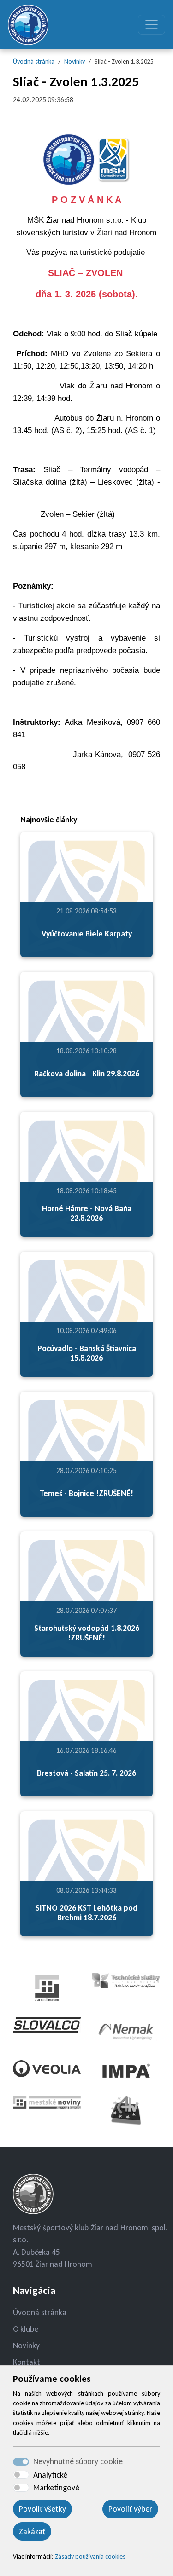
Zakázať (32, 2531)
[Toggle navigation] (152, 25)
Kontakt (27, 2362)
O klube (26, 2329)
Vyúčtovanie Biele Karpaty (87, 934)
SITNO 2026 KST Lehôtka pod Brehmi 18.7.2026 (86, 1913)
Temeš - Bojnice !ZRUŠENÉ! (86, 1493)
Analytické (50, 2475)
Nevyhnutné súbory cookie (78, 2461)
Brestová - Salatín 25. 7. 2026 (86, 1773)
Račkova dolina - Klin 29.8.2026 (87, 1074)
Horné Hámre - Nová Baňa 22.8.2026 (87, 1213)
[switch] (21, 2475)
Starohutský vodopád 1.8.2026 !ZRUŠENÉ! (87, 1633)
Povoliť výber (130, 2509)
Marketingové (56, 2488)
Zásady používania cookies (90, 2556)
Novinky (75, 61)
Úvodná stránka (34, 61)
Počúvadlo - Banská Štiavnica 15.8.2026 (87, 1353)
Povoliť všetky (42, 2509)
